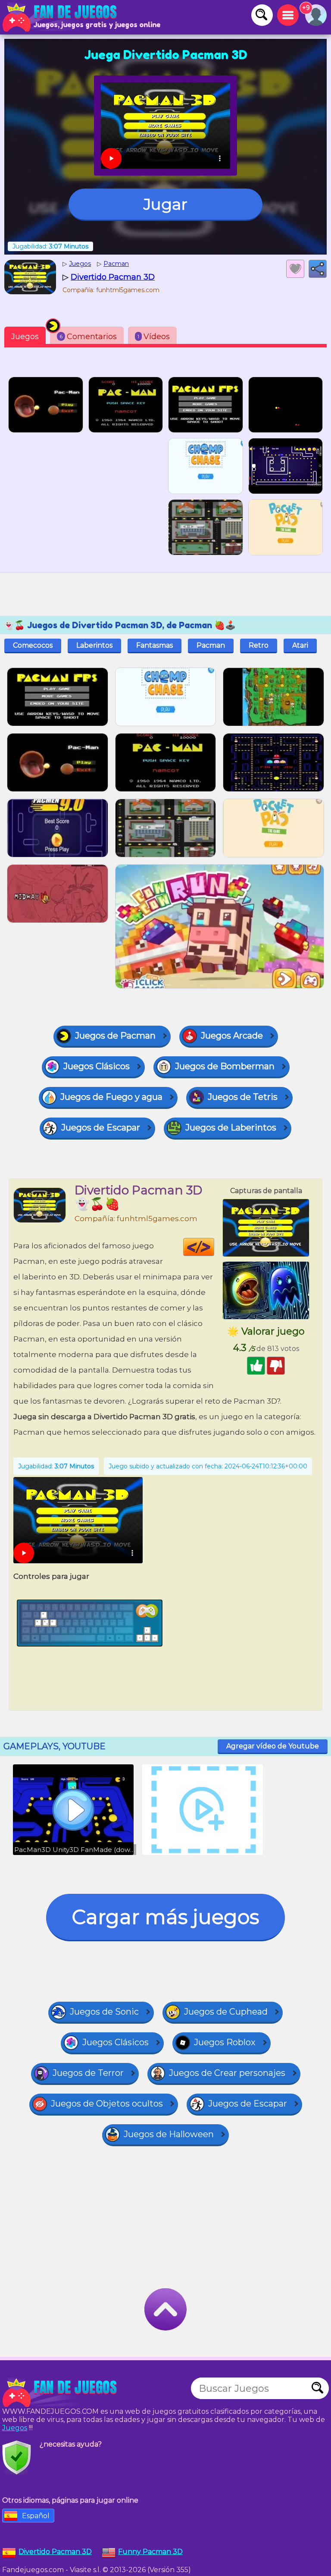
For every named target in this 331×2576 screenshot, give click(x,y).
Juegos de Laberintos (231, 1127)
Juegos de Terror (88, 2073)
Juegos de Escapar (101, 1127)
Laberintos (94, 645)
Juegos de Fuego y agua (111, 1097)
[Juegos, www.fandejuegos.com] (60, 17)
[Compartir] (318, 269)
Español (36, 2516)
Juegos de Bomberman (225, 1066)
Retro (259, 645)
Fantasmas (155, 645)
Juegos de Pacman (115, 1036)
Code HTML (214, 1247)
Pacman (211, 645)
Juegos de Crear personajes (227, 2073)
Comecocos (33, 645)
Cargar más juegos (165, 1917)
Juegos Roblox (225, 2042)
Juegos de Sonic (104, 2012)
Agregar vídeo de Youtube (273, 1746)
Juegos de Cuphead (226, 2012)
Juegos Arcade (232, 1036)
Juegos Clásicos (97, 1066)
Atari (300, 645)
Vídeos (154, 337)
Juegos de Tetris (243, 1097)
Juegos (25, 337)
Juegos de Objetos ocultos (107, 2104)
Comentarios (88, 337)
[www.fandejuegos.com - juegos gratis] (60, 2393)
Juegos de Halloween (169, 2134)
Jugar (165, 204)
